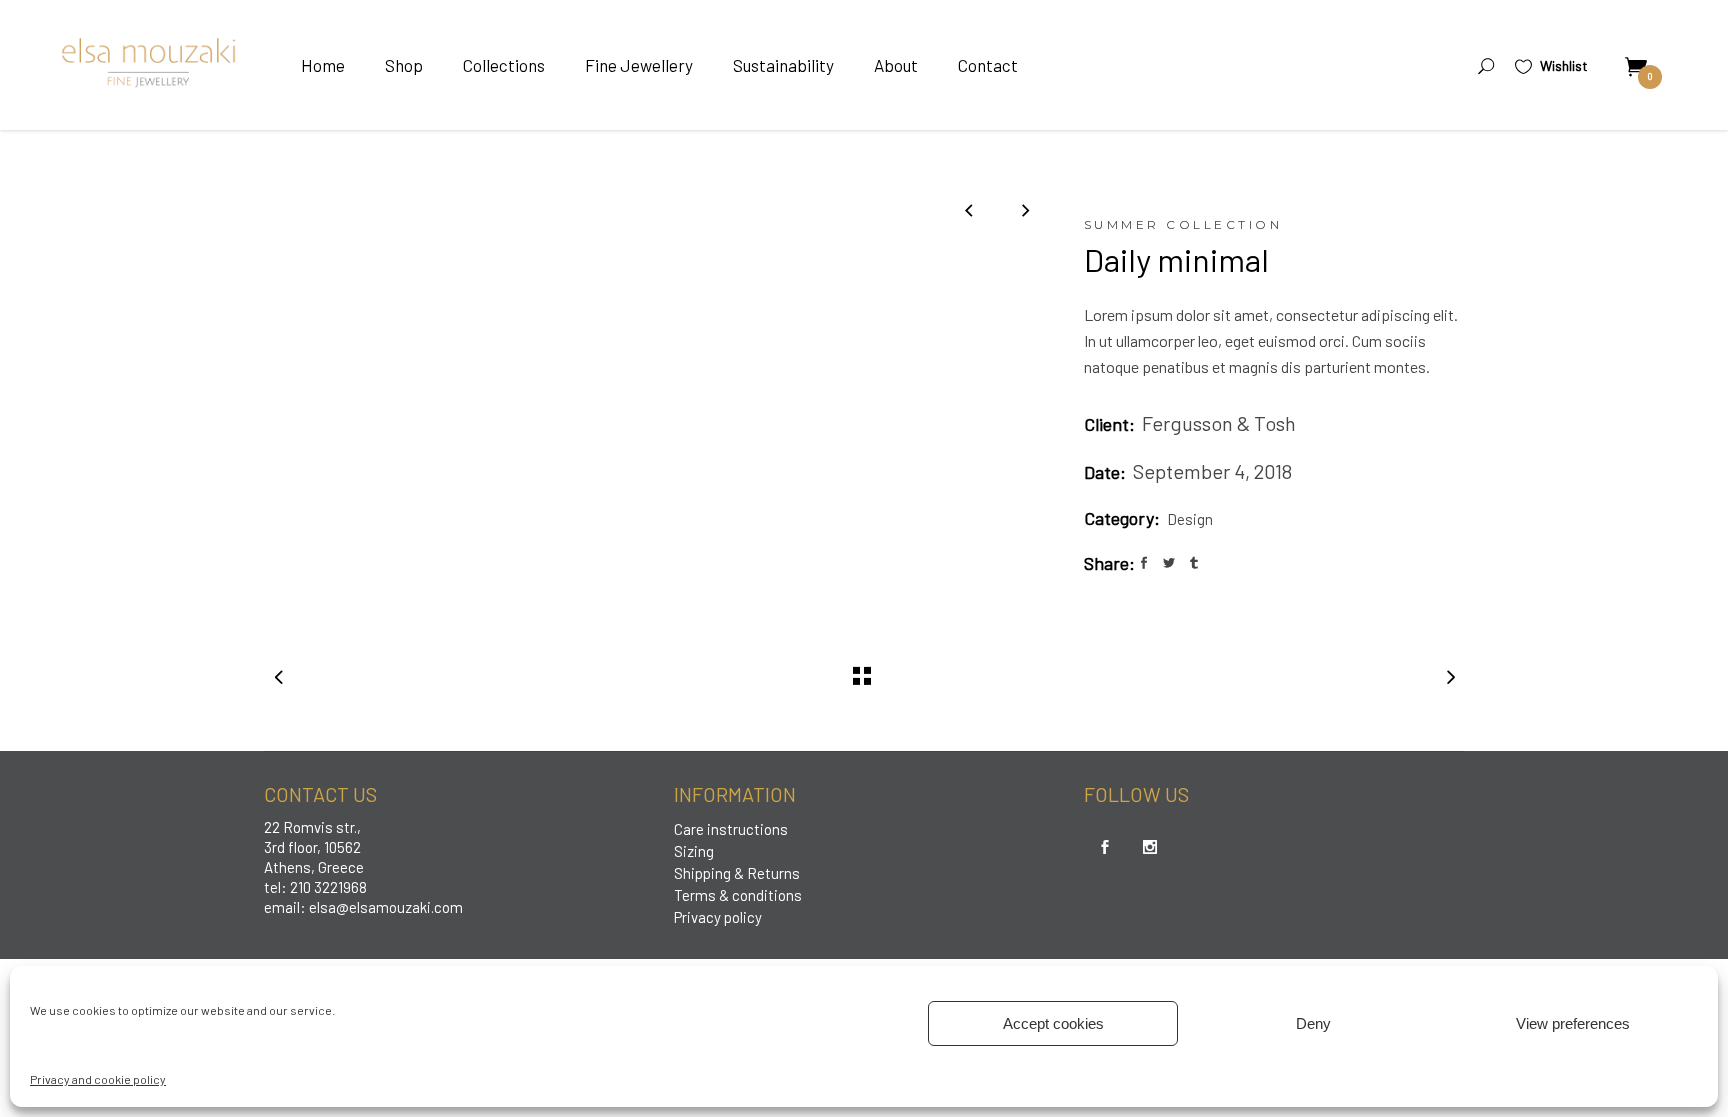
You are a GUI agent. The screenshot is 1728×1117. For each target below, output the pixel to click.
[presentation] (968, 209)
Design (1190, 519)
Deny (1313, 1023)
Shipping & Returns (737, 873)
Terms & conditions (738, 895)
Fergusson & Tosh (1219, 423)
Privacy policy (718, 917)
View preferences (1573, 1023)
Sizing (694, 851)
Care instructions (731, 829)
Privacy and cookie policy (98, 1079)
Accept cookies (1053, 1023)
